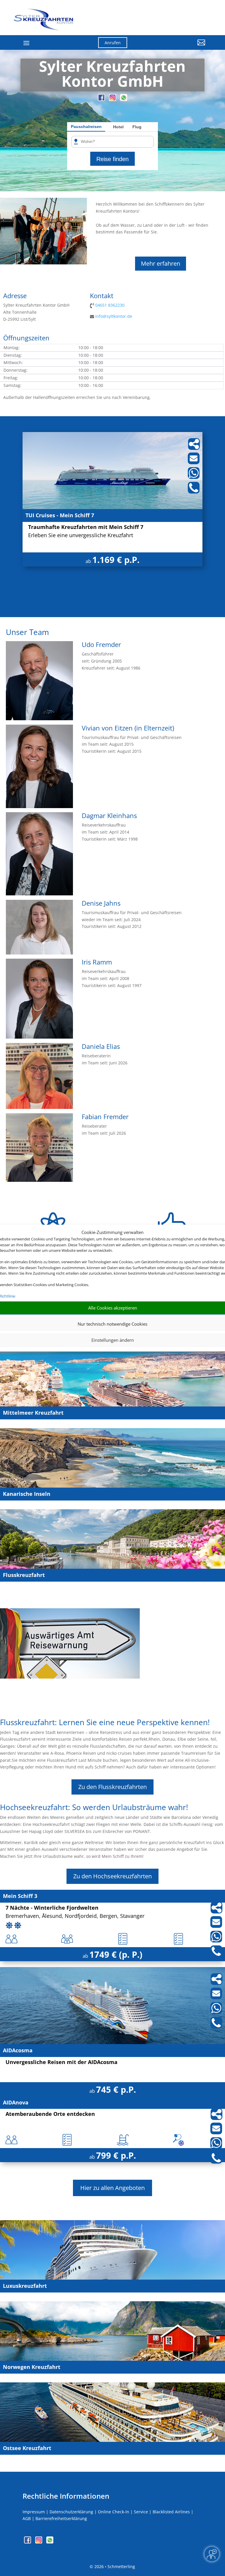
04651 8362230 (110, 305)
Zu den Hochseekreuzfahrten (112, 1876)
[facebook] (102, 99)
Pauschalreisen (86, 127)
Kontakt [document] (102, 296)
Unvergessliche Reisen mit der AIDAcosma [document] (62, 2062)
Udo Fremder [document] (101, 645)
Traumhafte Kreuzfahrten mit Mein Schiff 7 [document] (86, 527)
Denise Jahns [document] (101, 904)
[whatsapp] (124, 99)
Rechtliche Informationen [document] (66, 2496)
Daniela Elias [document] (101, 1047)
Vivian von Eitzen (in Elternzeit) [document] (128, 728)
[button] (177, 47)
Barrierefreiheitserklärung (61, 2518)
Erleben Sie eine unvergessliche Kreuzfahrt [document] (81, 536)
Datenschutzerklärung (71, 2512)
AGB (27, 2518)
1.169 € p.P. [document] (116, 560)
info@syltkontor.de (114, 316)
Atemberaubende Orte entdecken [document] (50, 2114)
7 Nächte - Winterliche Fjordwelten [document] (52, 1908)
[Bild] (39, 719)
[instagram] (113, 99)
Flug (137, 127)
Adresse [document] (15, 296)
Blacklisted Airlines (171, 2512)
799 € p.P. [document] (116, 2155)
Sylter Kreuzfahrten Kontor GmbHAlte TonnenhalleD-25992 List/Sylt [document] (36, 312)
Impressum (34, 2512)
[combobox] (115, 142)
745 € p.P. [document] (116, 2089)
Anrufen (113, 43)
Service (141, 2512)
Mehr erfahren (161, 263)
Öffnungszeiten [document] (26, 338)
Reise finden (112, 159)
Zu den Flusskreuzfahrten (112, 1787)
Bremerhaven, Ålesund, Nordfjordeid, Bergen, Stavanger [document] (75, 1916)
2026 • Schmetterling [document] (114, 2566)
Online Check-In (114, 2512)
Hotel (118, 127)
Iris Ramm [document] (97, 962)
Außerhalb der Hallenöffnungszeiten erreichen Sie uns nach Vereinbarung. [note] (77, 397)
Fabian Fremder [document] (105, 1117)
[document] (113, 75)
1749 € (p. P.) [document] (116, 1954)
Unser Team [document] (27, 633)
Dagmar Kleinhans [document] (109, 816)
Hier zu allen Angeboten (112, 2188)
